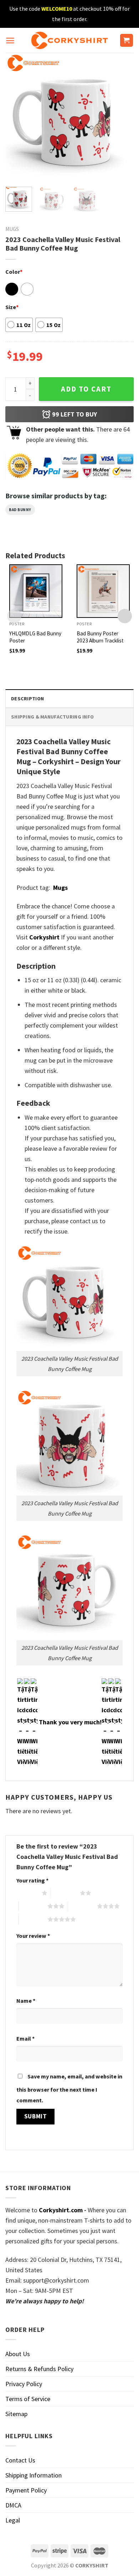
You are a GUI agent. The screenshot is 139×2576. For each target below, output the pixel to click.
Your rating (32, 1880)
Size (12, 307)
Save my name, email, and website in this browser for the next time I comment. (69, 2088)
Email (25, 2038)
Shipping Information (34, 2475)
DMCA (13, 2505)
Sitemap (16, 2414)
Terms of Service (28, 2399)
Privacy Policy (24, 2384)
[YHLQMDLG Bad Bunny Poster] (36, 591)
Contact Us (20, 2460)
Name (26, 2001)
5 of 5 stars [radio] (33, 1919)
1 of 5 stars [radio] (27, 1893)
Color (14, 272)
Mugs (12, 229)
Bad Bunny (20, 510)
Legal (13, 2520)
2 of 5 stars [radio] (65, 1893)
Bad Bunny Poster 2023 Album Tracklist (100, 637)
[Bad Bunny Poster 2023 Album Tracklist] (103, 591)
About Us (18, 2354)
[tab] (69, 698)
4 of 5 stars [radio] (83, 1906)
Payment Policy (26, 2490)
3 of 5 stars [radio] (33, 1906)
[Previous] (17, 117)
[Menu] (10, 41)
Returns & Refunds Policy (39, 2369)
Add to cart (86, 389)
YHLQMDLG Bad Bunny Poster (35, 637)
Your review (33, 1936)
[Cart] (127, 41)
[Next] (122, 117)
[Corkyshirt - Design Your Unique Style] (70, 40)
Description (27, 699)
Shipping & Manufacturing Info (52, 717)
